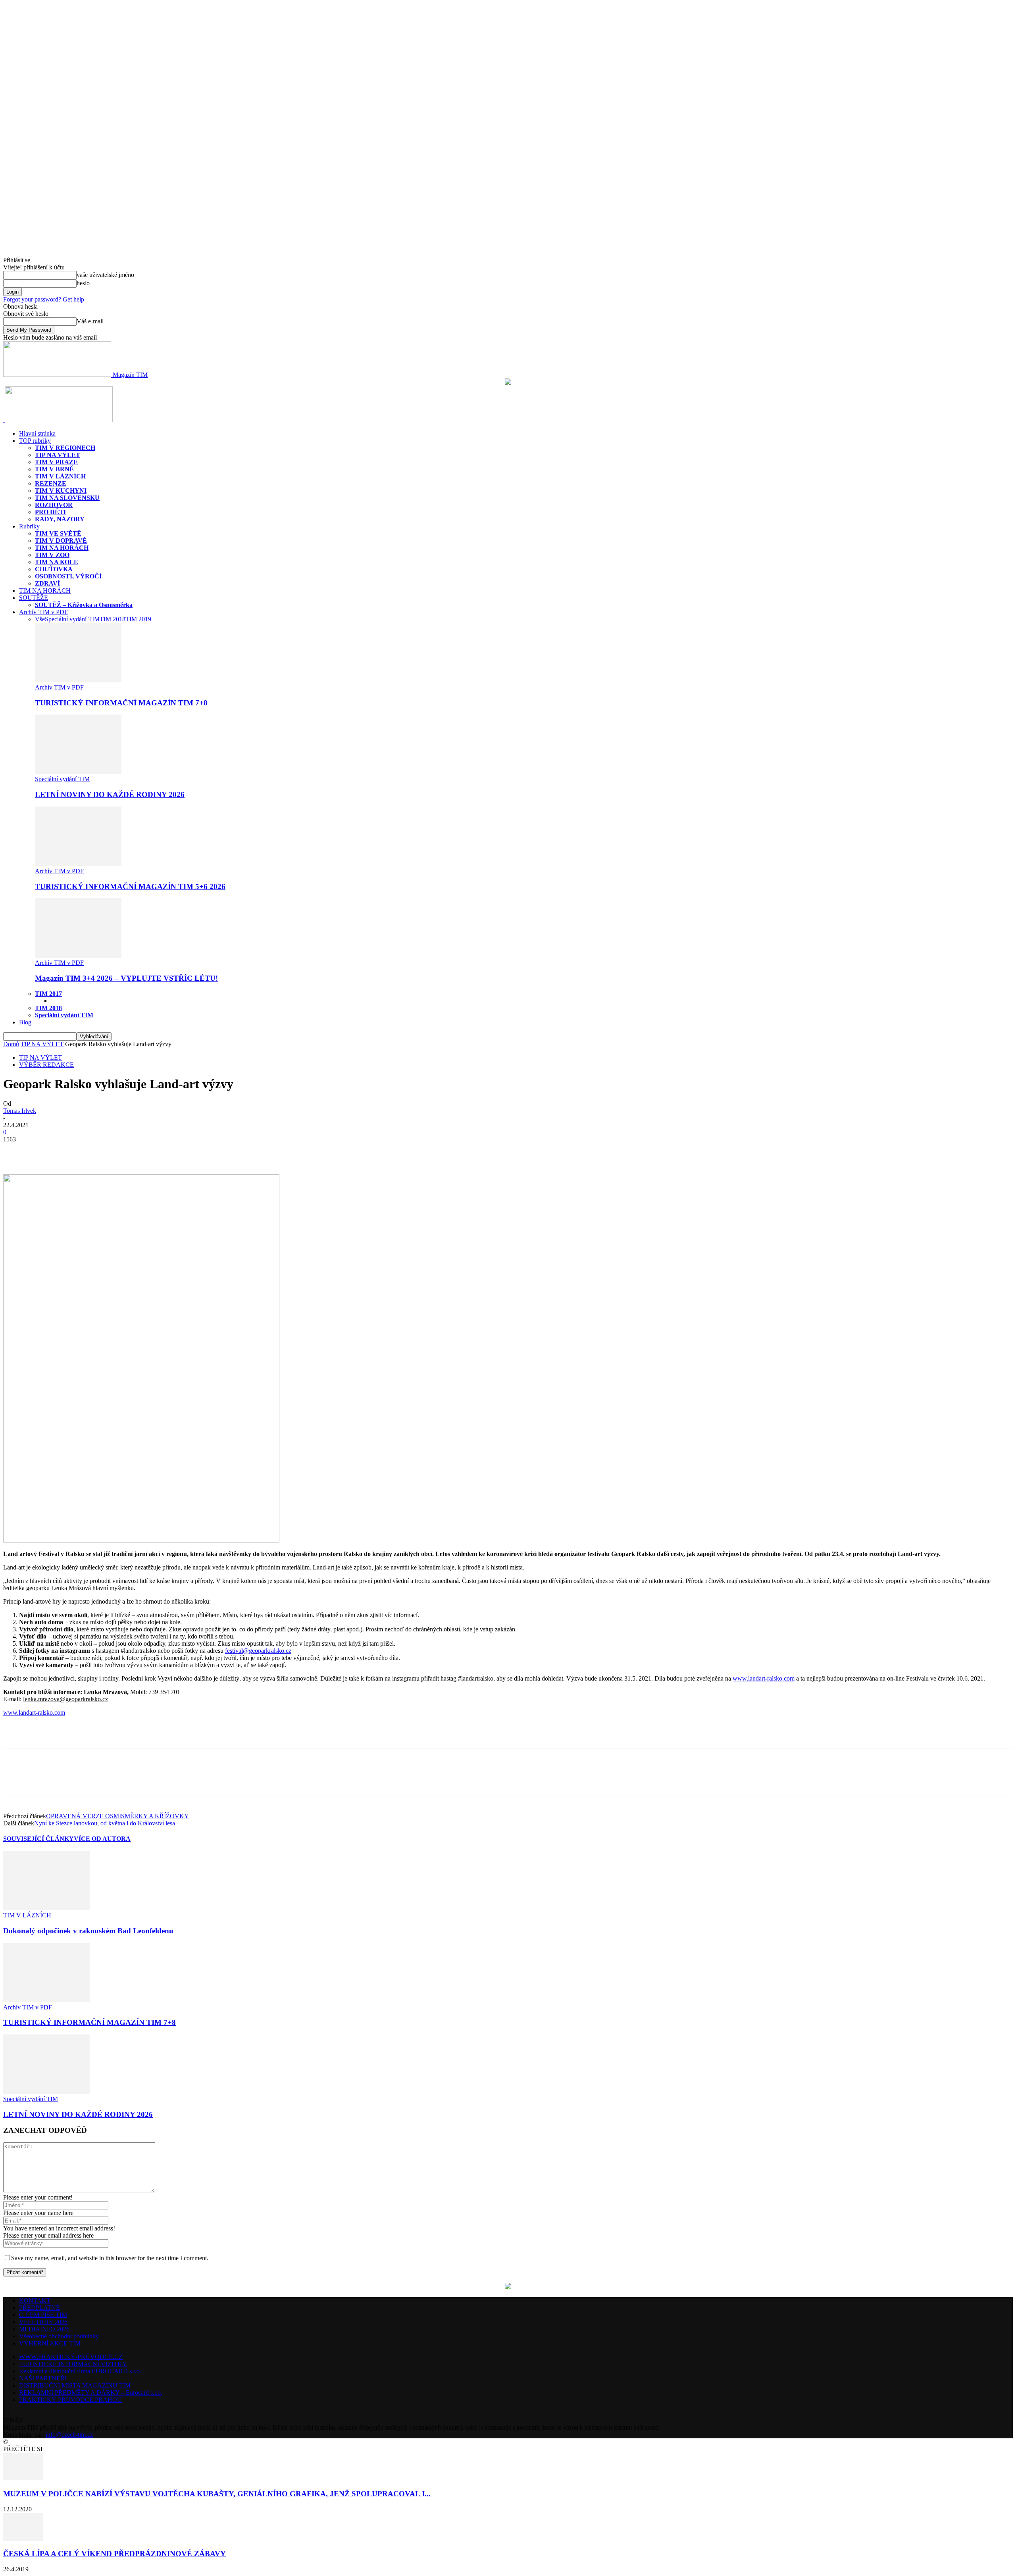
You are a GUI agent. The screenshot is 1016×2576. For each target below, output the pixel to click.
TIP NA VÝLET (58, 455)
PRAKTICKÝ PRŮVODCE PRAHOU (70, 2400)
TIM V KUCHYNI (61, 491)
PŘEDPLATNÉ (39, 2308)
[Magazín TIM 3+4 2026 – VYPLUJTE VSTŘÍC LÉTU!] (78, 956)
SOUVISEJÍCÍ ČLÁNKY (38, 1839)
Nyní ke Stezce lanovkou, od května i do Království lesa (105, 1823)
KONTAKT (35, 2300)
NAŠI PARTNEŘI (43, 2378)
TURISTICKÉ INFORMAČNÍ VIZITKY (73, 2364)
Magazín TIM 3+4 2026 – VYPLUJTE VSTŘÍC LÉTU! (126, 978)
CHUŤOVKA (54, 569)
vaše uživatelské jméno (105, 275)
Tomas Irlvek (20, 1111)
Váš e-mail (90, 321)
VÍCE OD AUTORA (102, 1839)
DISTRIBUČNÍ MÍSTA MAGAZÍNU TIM (75, 2385)
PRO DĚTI (50, 512)
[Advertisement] (96, 1735)
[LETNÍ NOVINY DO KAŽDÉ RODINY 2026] (78, 772)
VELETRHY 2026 (43, 2322)
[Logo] (4, 420)
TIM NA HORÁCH (62, 548)
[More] (74, 1151)
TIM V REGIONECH (65, 448)
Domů (11, 1044)
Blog (25, 1022)
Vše (40, 619)
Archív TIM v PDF (43, 612)
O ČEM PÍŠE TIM (43, 2315)
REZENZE (51, 483)
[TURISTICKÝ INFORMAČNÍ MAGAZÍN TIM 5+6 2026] (78, 864)
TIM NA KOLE (57, 562)
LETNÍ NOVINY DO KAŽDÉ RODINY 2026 (110, 794)
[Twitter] (45, 1151)
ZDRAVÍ (47, 583)
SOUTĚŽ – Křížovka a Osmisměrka (84, 605)
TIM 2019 (138, 619)
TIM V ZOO (52, 555)
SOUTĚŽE (34, 598)
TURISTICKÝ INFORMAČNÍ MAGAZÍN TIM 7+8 (121, 703)
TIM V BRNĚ (54, 469)
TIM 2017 (48, 994)
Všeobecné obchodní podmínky (59, 2336)
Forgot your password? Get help (44, 299)
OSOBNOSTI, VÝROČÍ (68, 576)
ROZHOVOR (54, 505)
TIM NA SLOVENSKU (67, 498)
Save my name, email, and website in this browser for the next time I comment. (110, 2258)
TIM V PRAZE (56, 462)
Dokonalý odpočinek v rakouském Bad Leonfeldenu (88, 1931)
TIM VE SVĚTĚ (58, 533)
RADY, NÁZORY (60, 519)
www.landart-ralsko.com (764, 1678)
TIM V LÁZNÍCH (60, 476)
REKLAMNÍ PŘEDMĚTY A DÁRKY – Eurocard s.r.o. (91, 2393)
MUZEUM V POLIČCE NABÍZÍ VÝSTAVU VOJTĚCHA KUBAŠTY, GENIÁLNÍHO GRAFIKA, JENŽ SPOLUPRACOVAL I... (217, 2494)
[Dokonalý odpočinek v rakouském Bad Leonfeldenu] (46, 1908)
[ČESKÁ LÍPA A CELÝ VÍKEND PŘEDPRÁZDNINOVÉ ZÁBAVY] (23, 2539)
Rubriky (29, 526)
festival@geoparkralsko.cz (258, 1651)
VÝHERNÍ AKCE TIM (50, 2343)
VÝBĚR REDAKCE (46, 1065)
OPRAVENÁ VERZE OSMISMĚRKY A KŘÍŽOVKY (117, 1816)
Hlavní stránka (37, 433)
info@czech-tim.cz (69, 2435)
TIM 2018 (113, 619)
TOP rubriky (35, 441)
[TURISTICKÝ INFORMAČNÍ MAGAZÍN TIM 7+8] (78, 680)
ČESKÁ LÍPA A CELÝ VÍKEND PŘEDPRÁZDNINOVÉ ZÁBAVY (114, 2554)
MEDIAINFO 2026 (44, 2329)
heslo (83, 283)
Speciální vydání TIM (72, 619)
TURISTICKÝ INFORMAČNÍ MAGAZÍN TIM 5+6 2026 (130, 887)
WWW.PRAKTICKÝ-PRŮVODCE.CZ (71, 2357)
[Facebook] (16, 1151)
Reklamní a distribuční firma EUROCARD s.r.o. (80, 2371)
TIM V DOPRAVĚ (61, 541)
